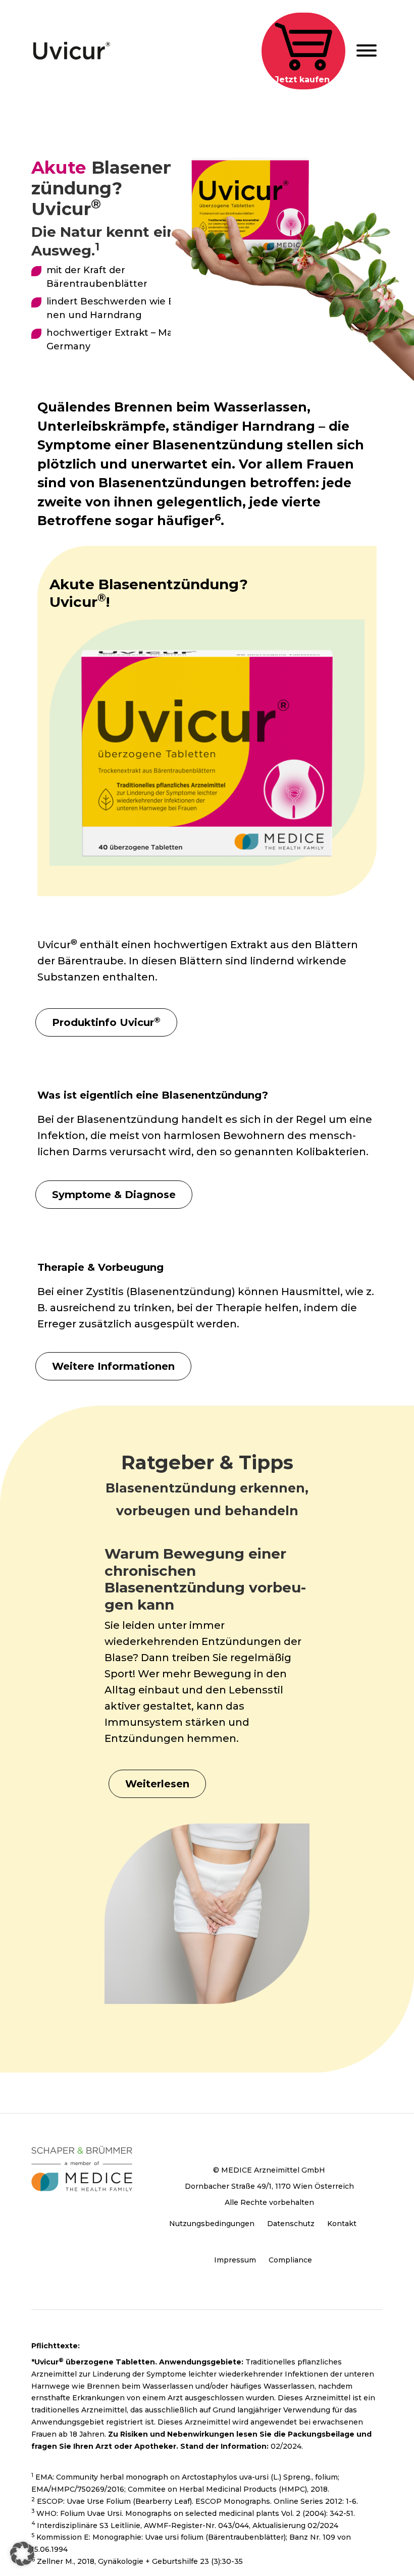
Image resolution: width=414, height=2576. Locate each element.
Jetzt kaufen (302, 80)
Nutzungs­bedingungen (212, 2224)
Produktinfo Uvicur (106, 1022)
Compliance (290, 2260)
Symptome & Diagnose (114, 1195)
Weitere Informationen (113, 1366)
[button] (22, 2554)
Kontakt (342, 2224)
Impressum (235, 2260)
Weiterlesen (157, 1784)
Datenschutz (291, 2224)
